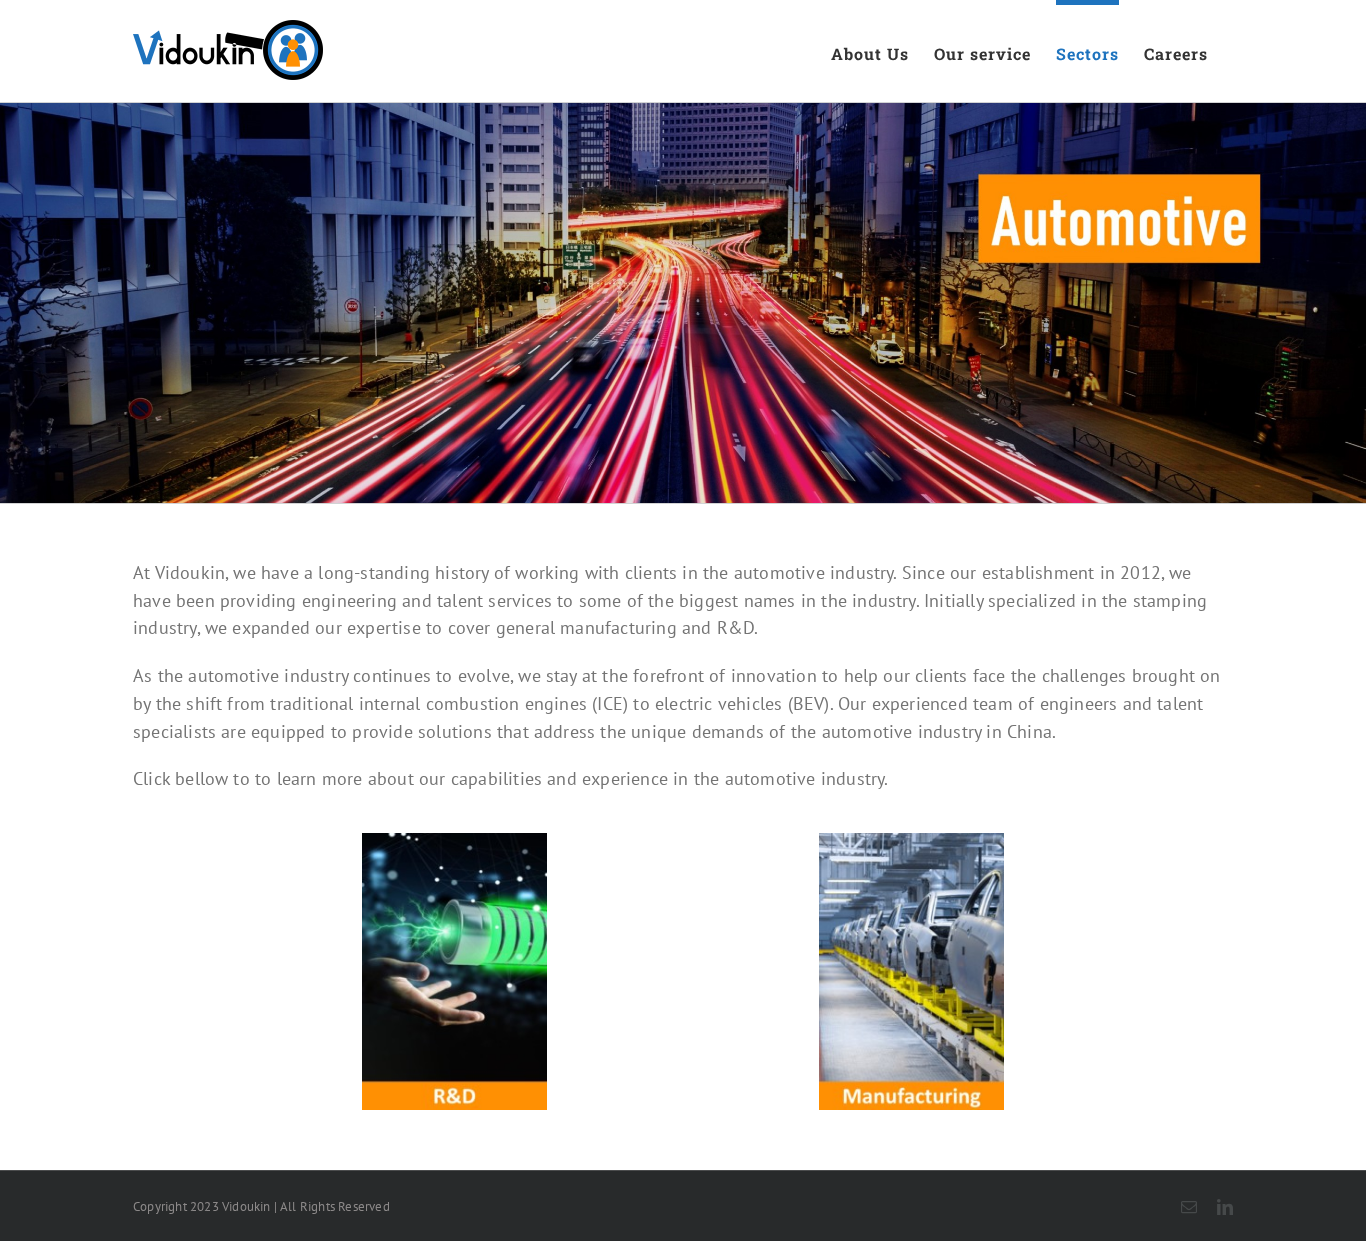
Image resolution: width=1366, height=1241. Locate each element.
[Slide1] (454, 839)
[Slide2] (911, 839)
